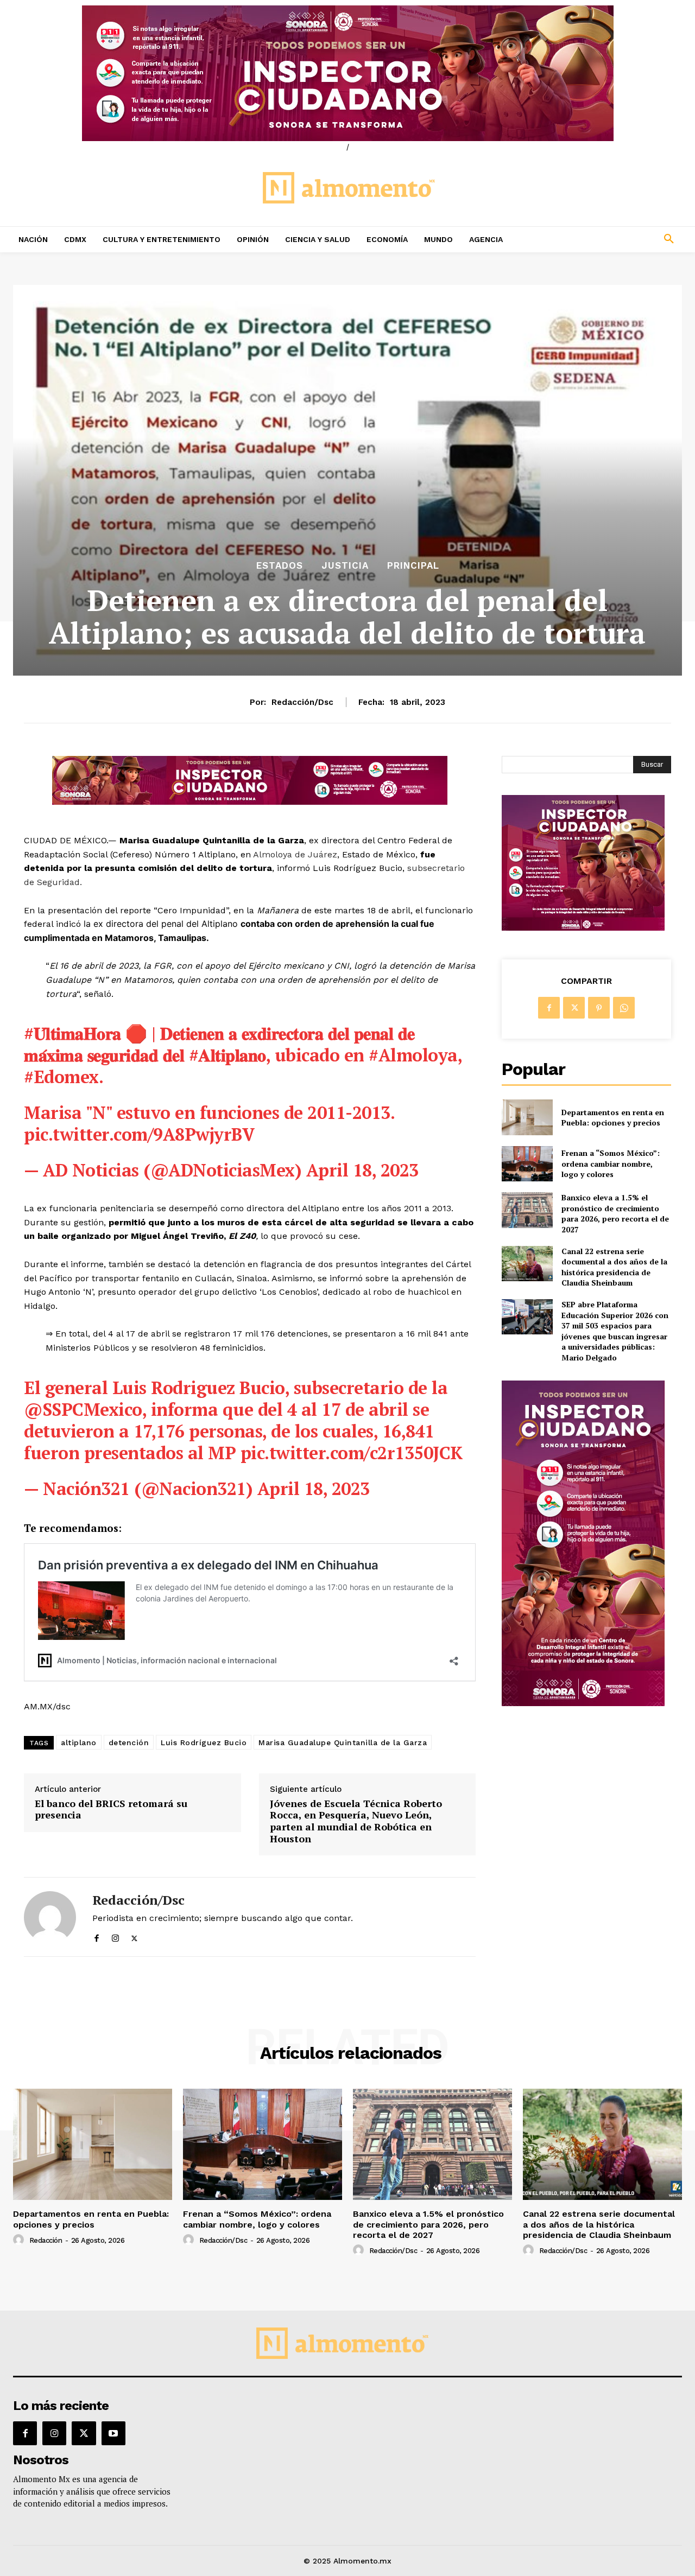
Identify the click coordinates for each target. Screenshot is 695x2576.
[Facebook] (96, 1936)
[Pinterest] (599, 1008)
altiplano (79, 1742)
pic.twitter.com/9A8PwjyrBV (139, 1134)
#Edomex (61, 1077)
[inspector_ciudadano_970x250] (347, 73)
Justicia (345, 566)
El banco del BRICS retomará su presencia (111, 1809)
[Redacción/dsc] (50, 1917)
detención (129, 1742)
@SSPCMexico (83, 1409)
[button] (608, 239)
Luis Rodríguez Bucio (204, 1742)
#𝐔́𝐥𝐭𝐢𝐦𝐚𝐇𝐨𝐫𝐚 (72, 1033)
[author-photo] (20, 2240)
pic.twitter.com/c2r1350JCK (352, 1453)
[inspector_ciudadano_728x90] (250, 802)
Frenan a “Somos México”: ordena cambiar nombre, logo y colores (611, 1163)
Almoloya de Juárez (295, 854)
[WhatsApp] (624, 1008)
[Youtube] (113, 2433)
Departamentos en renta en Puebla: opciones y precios (613, 1118)
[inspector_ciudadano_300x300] (583, 928)
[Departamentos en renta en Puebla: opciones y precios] (527, 1117)
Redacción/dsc (302, 702)
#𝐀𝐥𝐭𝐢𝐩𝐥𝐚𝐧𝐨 (228, 1055)
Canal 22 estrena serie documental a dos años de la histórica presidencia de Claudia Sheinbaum (614, 1267)
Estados (280, 566)
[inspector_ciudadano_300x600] (583, 1703)
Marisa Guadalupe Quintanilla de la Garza (343, 1742)
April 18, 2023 (362, 1170)
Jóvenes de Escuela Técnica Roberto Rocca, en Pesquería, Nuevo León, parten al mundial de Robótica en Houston (356, 1821)
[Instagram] (115, 1936)
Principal (413, 566)
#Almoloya (413, 1055)
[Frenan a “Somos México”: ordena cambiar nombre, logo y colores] (527, 1164)
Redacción (46, 2240)
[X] (134, 1936)
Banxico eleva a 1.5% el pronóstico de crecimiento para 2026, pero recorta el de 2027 (615, 1213)
